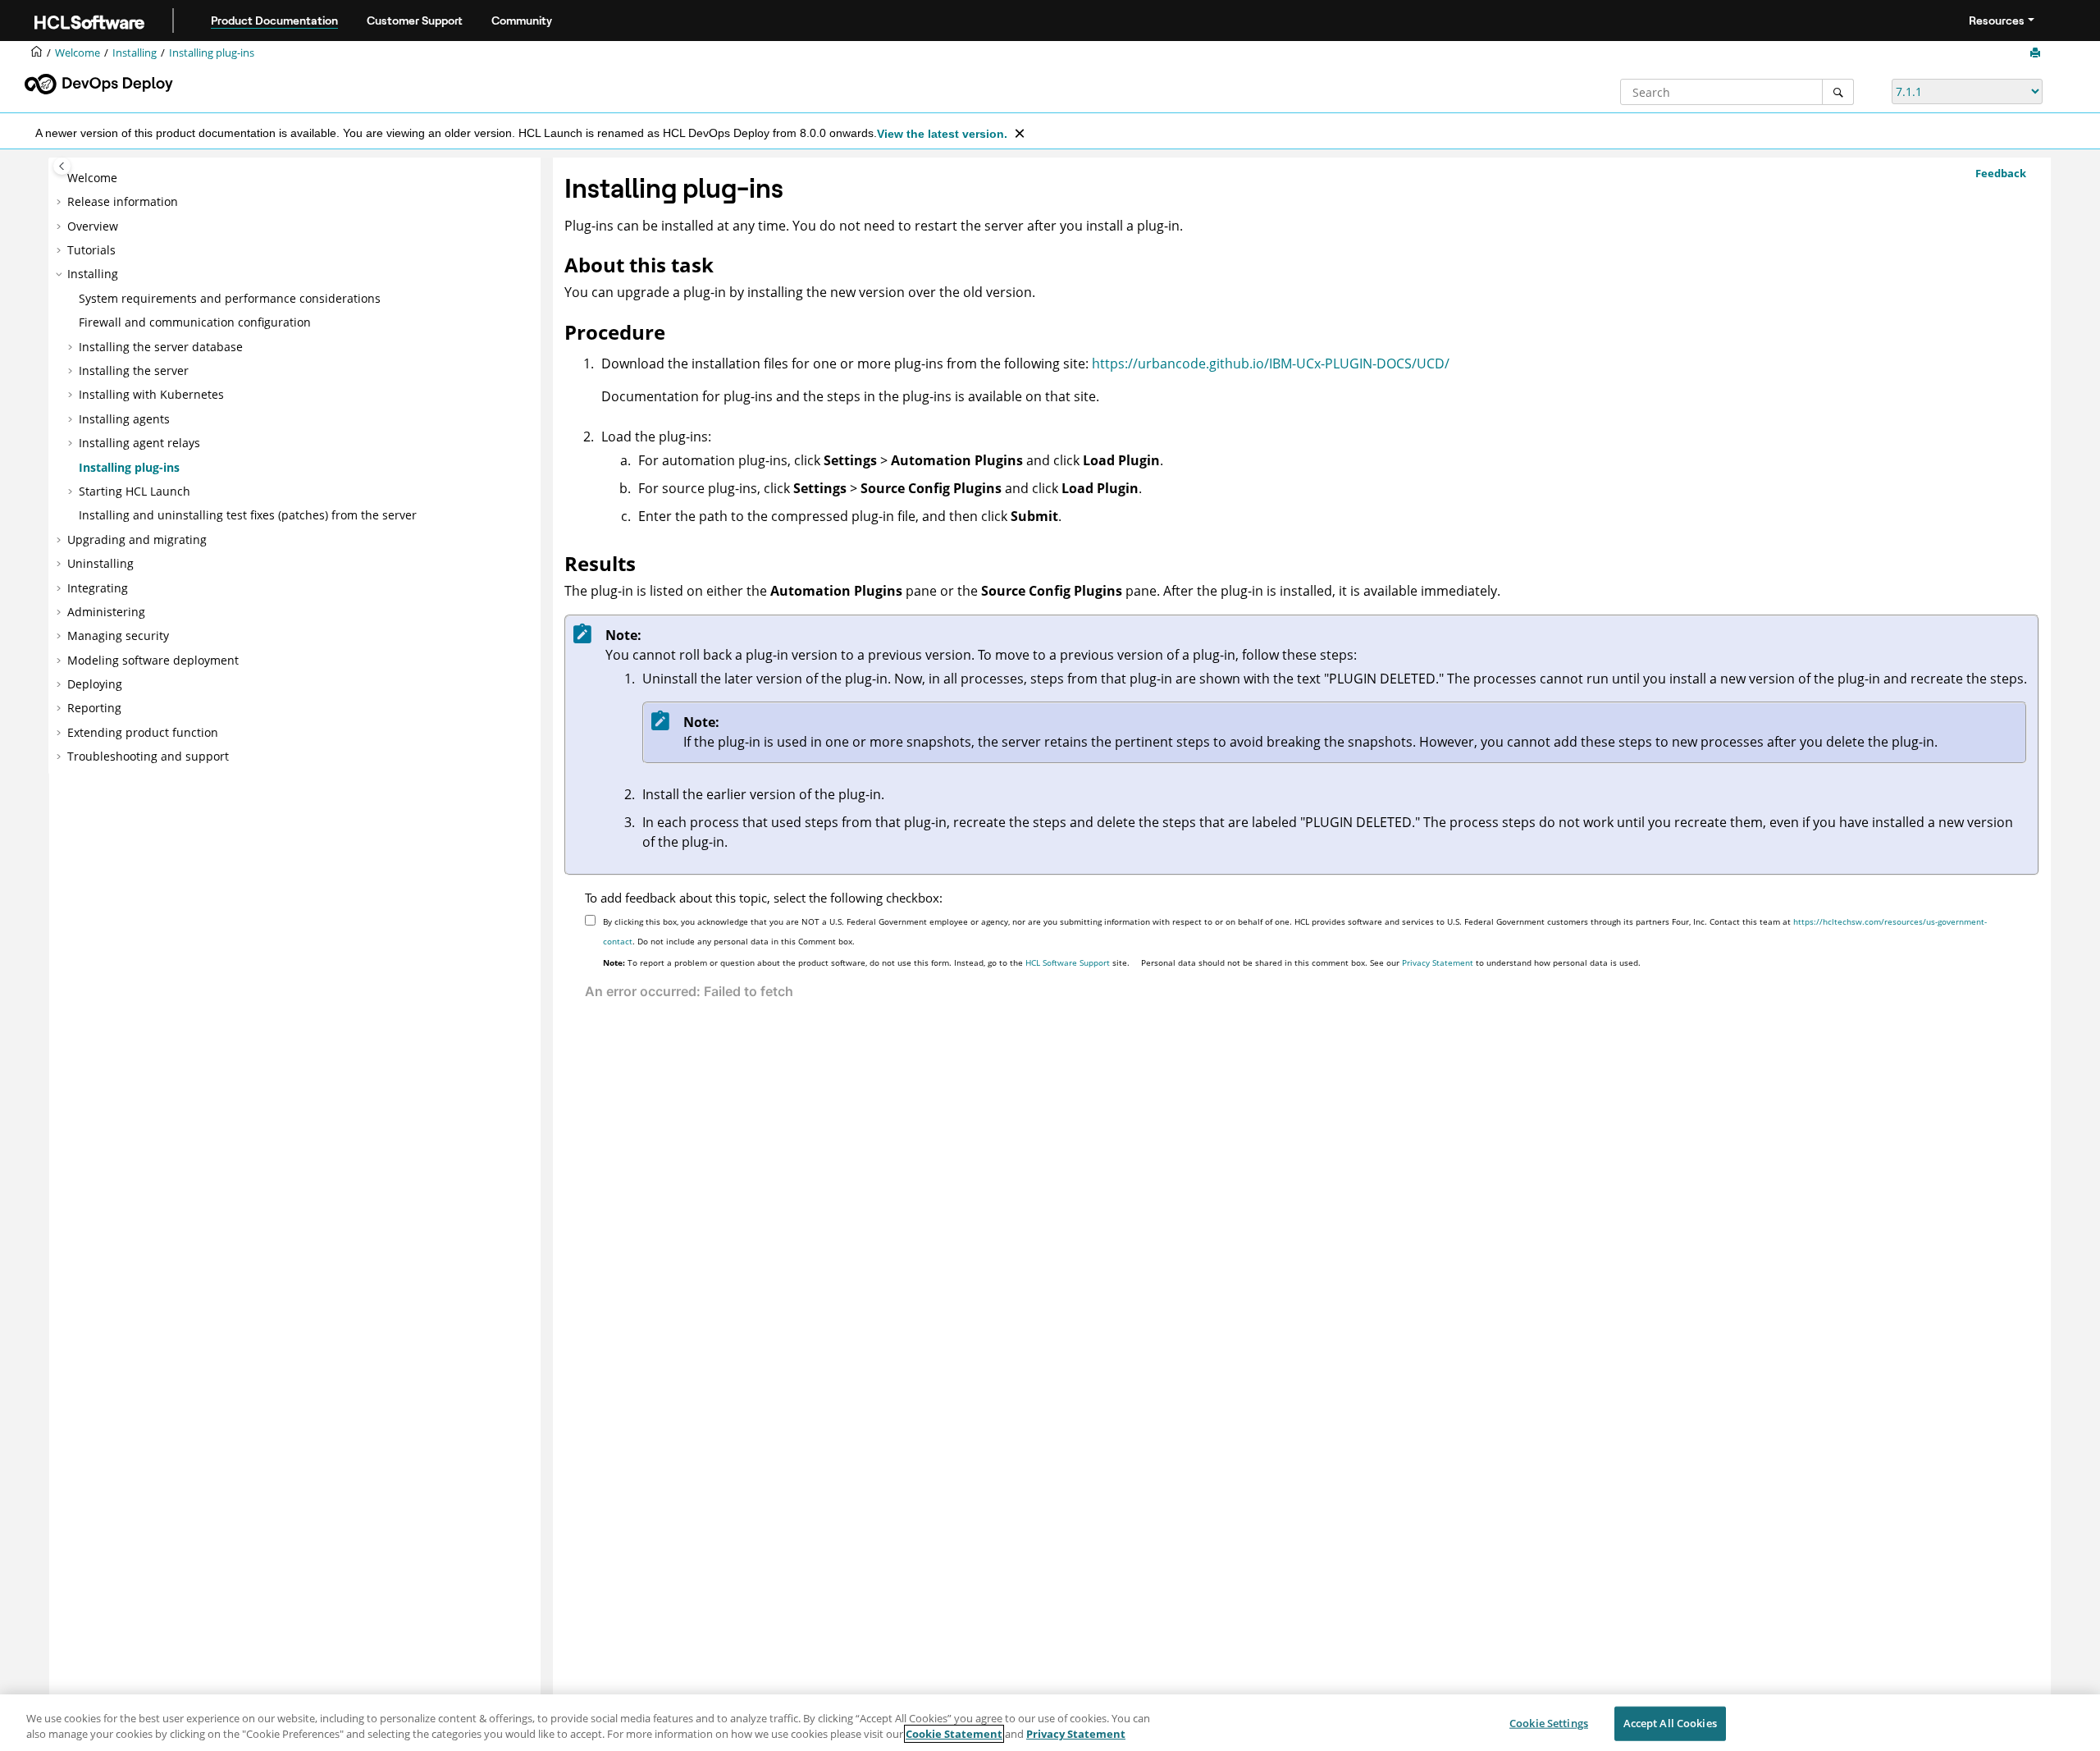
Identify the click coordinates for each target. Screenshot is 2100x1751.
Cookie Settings (1549, 1723)
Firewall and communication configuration (195, 322)
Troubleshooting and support (148, 756)
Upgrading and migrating (137, 539)
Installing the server (134, 370)
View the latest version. (942, 134)
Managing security (118, 635)
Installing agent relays (139, 443)
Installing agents (124, 419)
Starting (135, 491)
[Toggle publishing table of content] (62, 166)
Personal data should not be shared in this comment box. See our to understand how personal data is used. (1391, 962)
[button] (61, 178)
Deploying (95, 684)
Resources (1997, 21)
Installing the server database (161, 347)
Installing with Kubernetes (151, 394)
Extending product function (143, 732)
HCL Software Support (1068, 962)
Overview (93, 226)
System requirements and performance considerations (230, 298)
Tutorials (91, 250)
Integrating (98, 588)
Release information (123, 201)
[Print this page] (2037, 53)
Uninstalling (100, 563)
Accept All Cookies (1670, 1723)
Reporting (94, 708)
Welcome (92, 178)
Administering (106, 612)
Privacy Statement (1438, 962)
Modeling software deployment (153, 660)
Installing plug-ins (212, 53)
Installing (135, 53)
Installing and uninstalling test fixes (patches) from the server (248, 515)
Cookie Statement (954, 1734)
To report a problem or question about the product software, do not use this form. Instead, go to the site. (866, 962)
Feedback (2001, 173)
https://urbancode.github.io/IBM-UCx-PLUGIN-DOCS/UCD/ (1271, 363)
